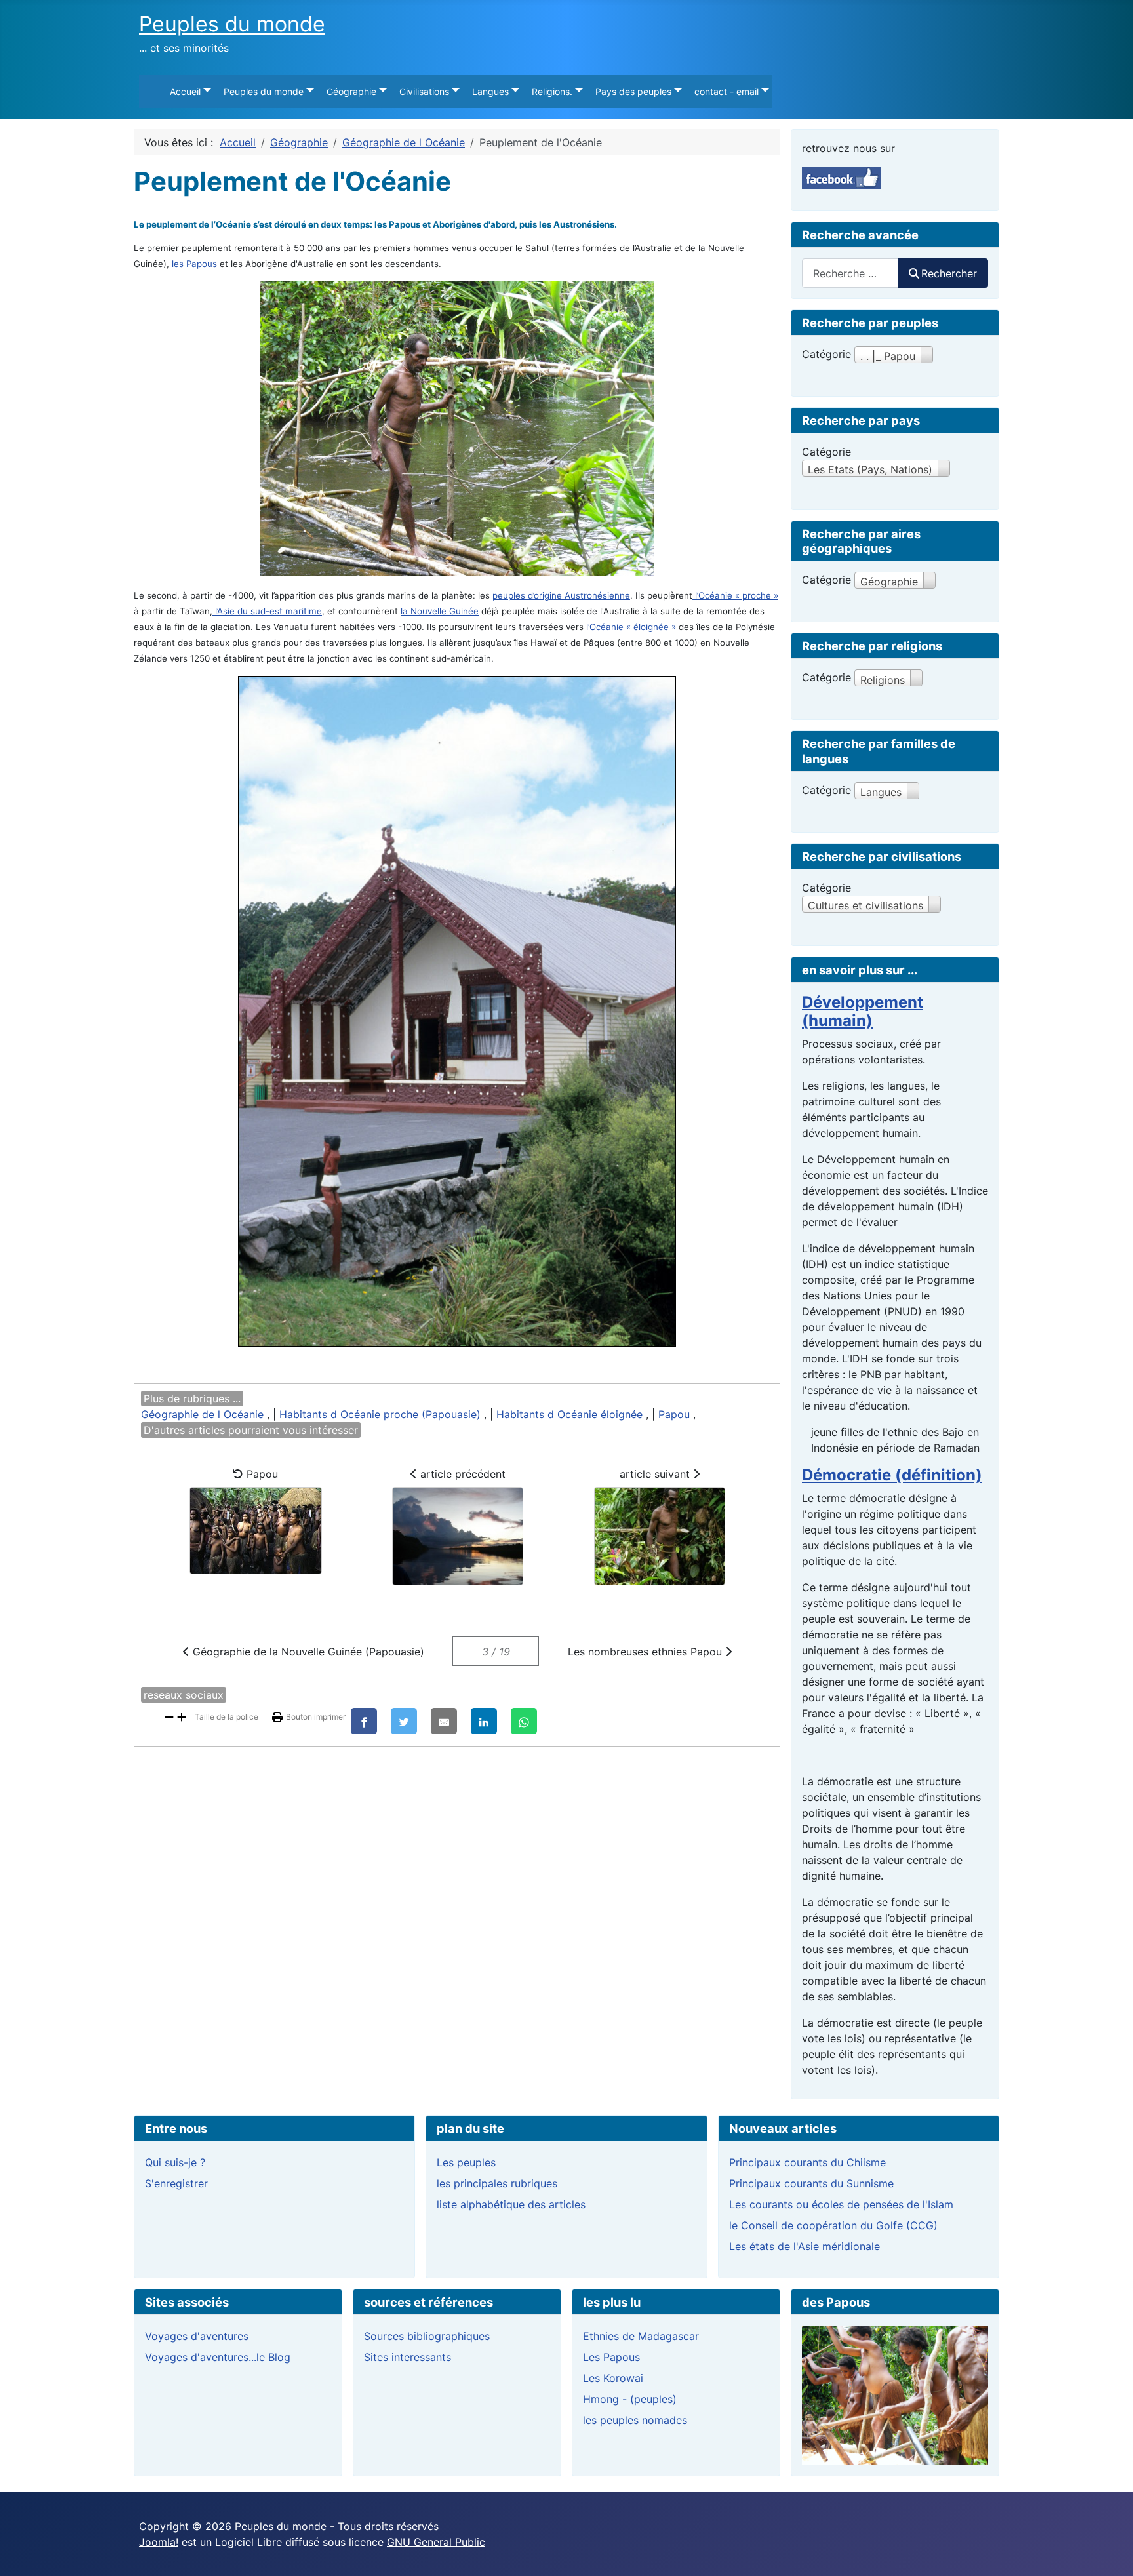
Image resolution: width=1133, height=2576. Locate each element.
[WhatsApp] (524, 1721)
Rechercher (949, 273)
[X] (404, 1721)
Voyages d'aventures (197, 2336)
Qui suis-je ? (175, 2162)
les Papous (194, 264)
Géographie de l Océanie (202, 1414)
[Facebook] (364, 1721)
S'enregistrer (176, 2183)
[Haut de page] (1110, 2552)
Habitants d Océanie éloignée (569, 1414)
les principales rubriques (497, 2183)
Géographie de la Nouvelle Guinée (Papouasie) (307, 1652)
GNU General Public (436, 2542)
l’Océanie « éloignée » (631, 627)
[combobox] (850, 273)
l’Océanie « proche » (735, 595)
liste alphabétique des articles (511, 2204)
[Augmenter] (182, 1716)
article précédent (461, 1474)
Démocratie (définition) (892, 1475)
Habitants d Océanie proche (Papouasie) (380, 1414)
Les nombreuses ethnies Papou (646, 1652)
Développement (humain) (863, 1012)
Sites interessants (407, 2357)
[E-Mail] (444, 1721)
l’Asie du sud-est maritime (267, 611)
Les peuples (466, 2162)
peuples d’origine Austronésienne (561, 595)
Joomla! (159, 2542)
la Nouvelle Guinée (440, 611)
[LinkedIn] (484, 1721)
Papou (674, 1414)
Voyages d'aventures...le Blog (218, 2357)
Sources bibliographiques (427, 2336)
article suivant (656, 1474)
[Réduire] (169, 1716)
